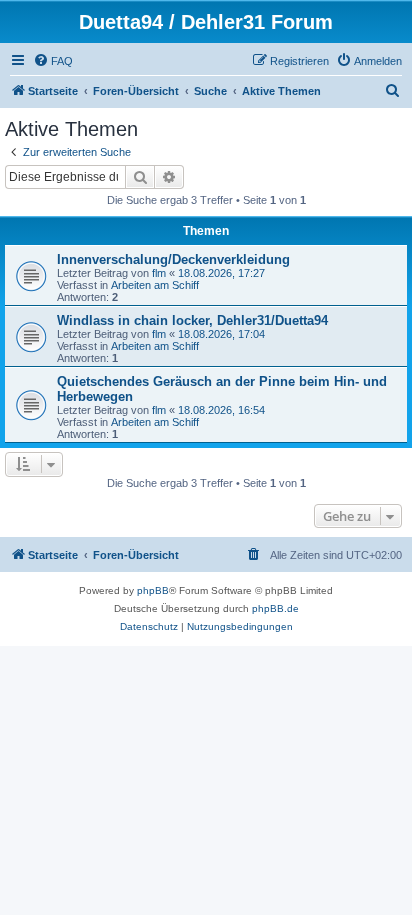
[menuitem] (53, 61)
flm (159, 273)
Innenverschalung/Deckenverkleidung (173, 259)
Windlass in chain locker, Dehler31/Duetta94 (192, 320)
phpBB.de (275, 608)
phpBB (153, 590)
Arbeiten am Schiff (155, 285)
